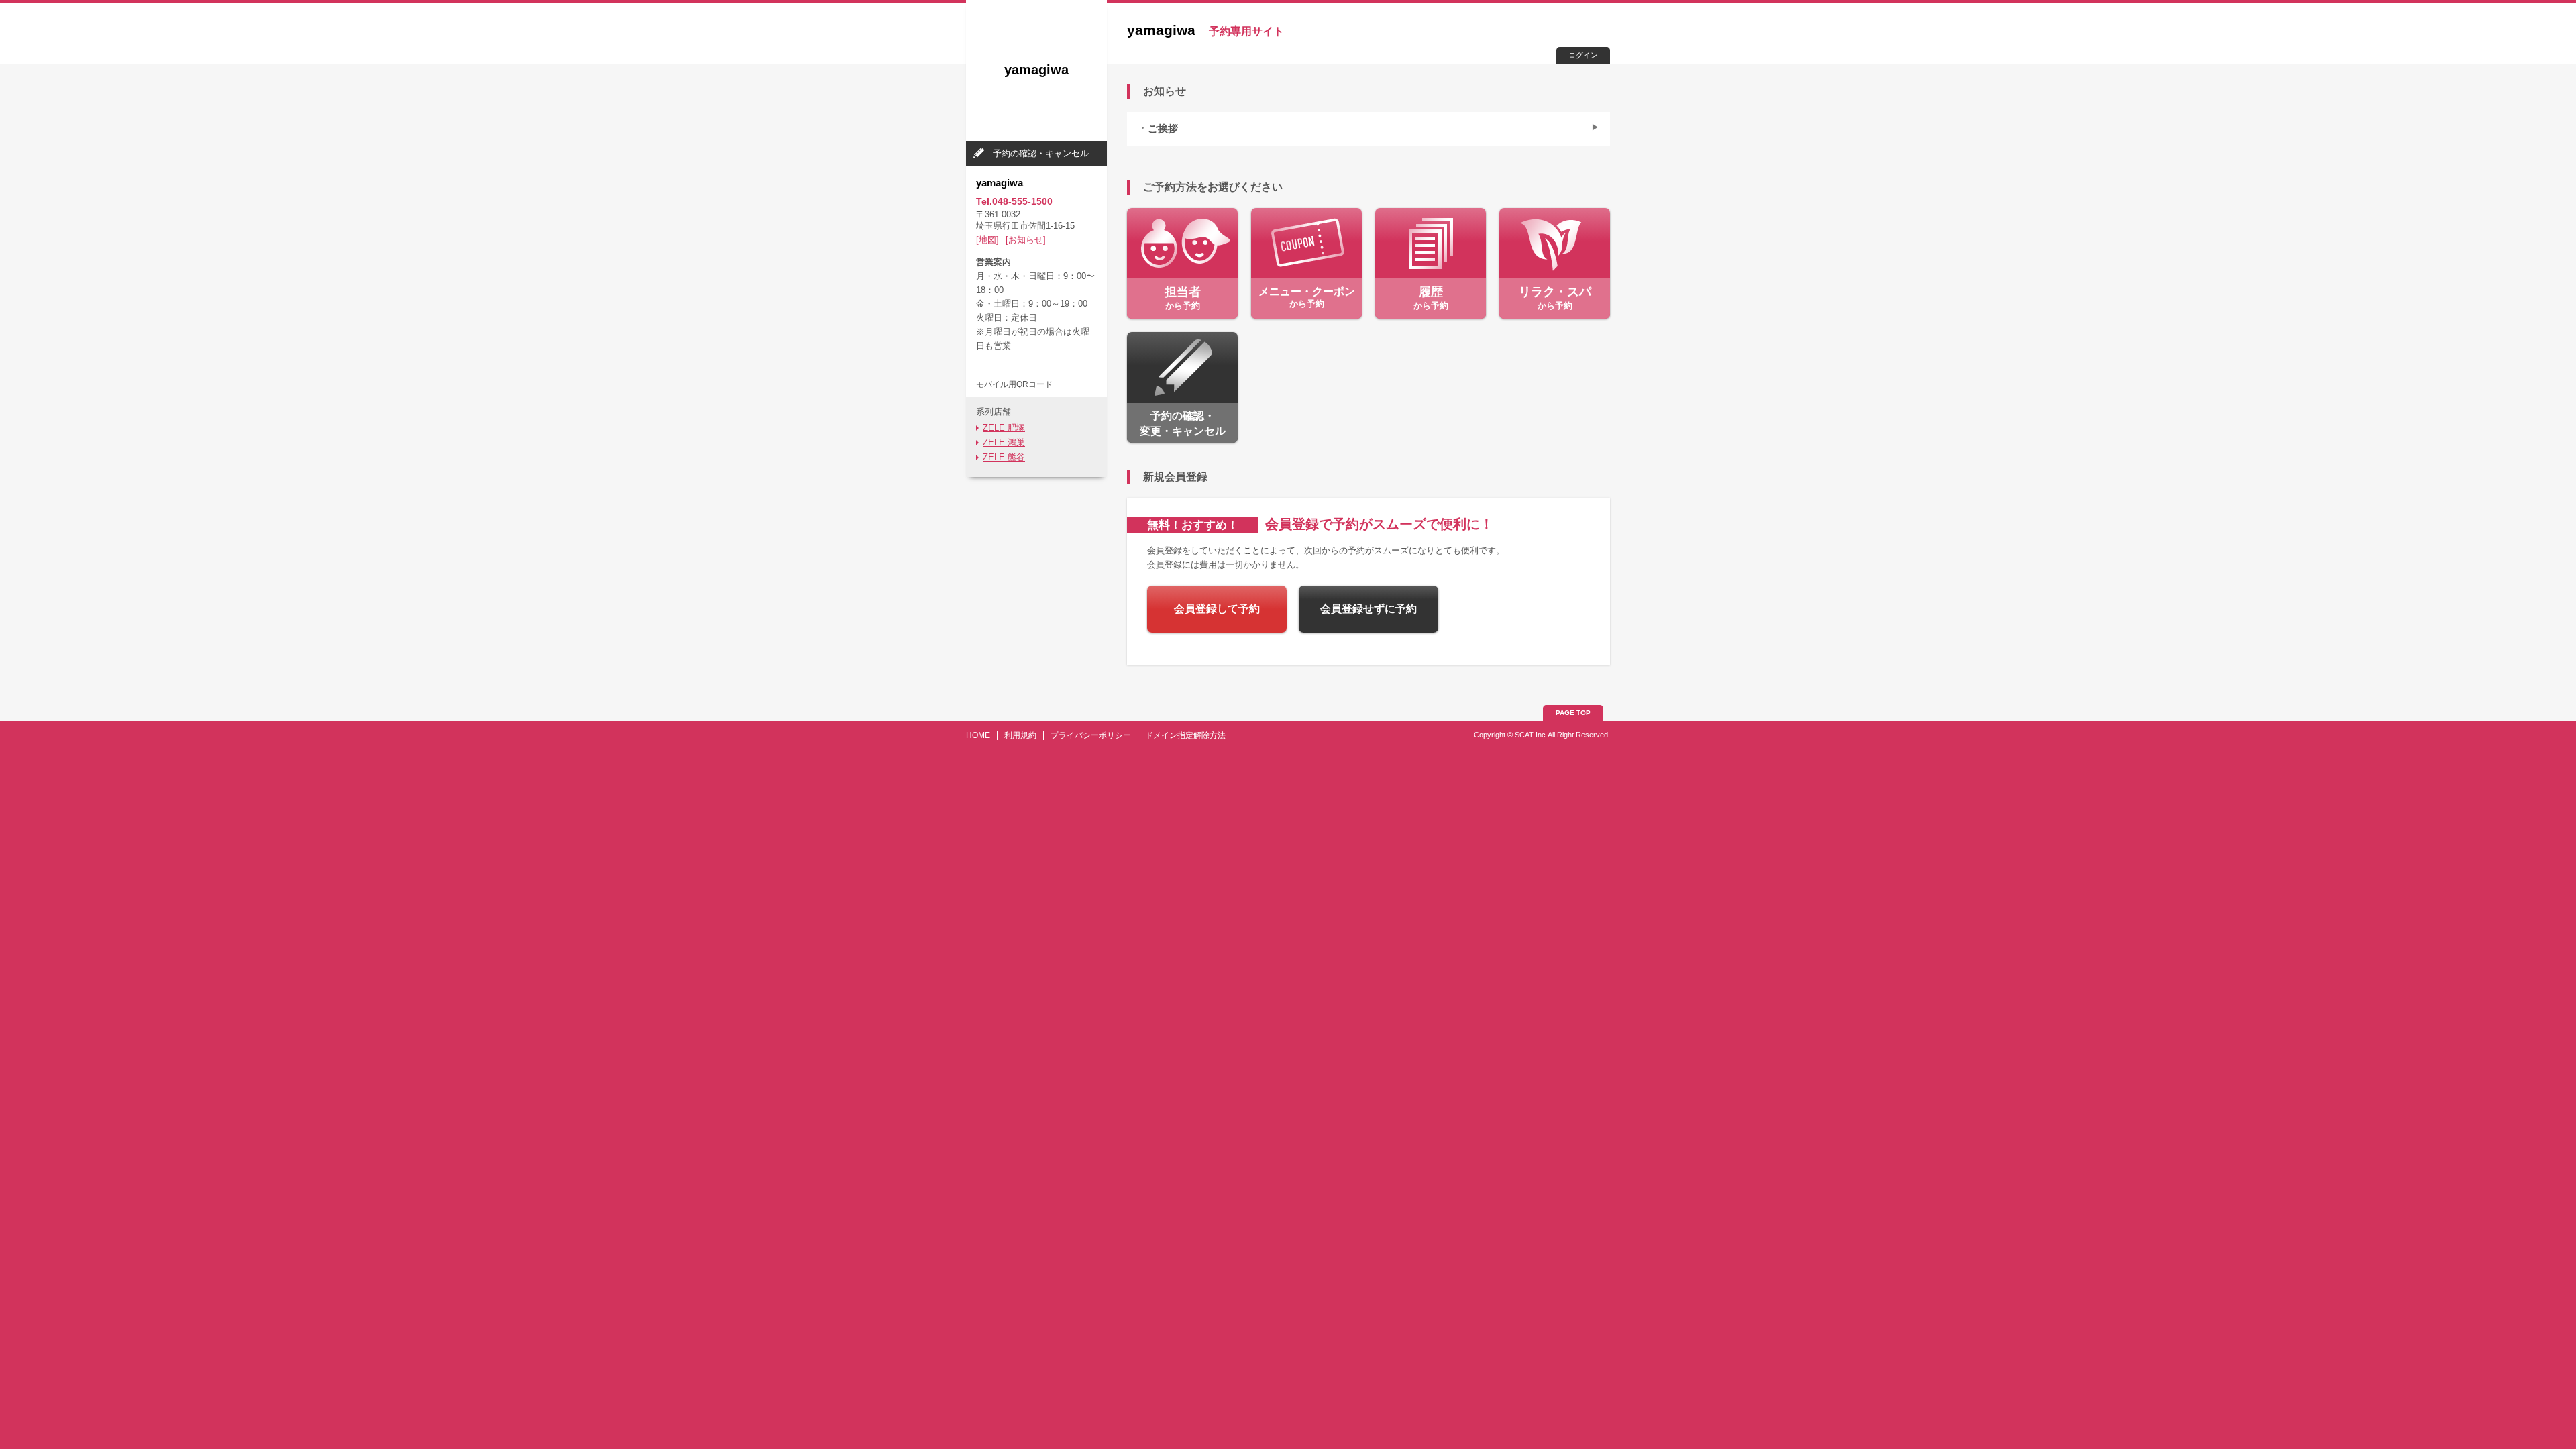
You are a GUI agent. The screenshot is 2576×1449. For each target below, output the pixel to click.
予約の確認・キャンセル (1041, 153)
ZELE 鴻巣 (1004, 442)
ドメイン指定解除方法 (1185, 735)
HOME (978, 735)
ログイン (1583, 55)
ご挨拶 (1163, 129)
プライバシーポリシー (1091, 735)
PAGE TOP (1573, 713)
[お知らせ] (1026, 240)
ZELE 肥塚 (1004, 428)
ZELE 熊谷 (1004, 457)
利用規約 (1020, 735)
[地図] (987, 240)
